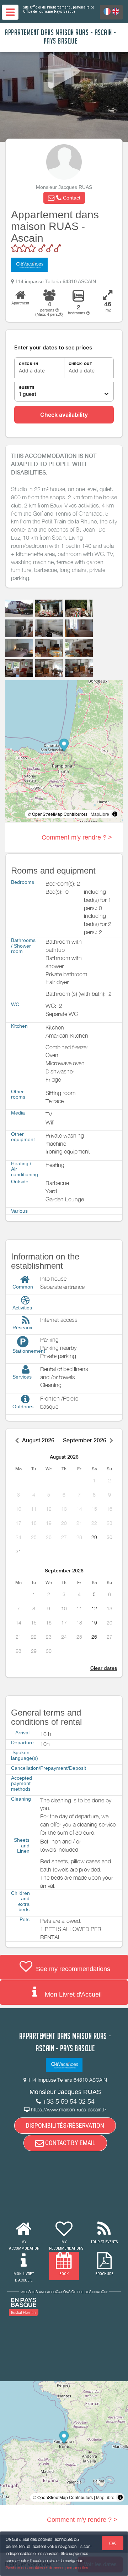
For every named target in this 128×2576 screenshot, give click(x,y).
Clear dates (104, 1668)
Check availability (64, 415)
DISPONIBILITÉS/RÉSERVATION (65, 2125)
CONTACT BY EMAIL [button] (70, 2143)
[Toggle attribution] (115, 814)
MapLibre (100, 814)
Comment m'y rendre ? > (77, 837)
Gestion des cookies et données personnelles (47, 2568)
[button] (64, 198)
